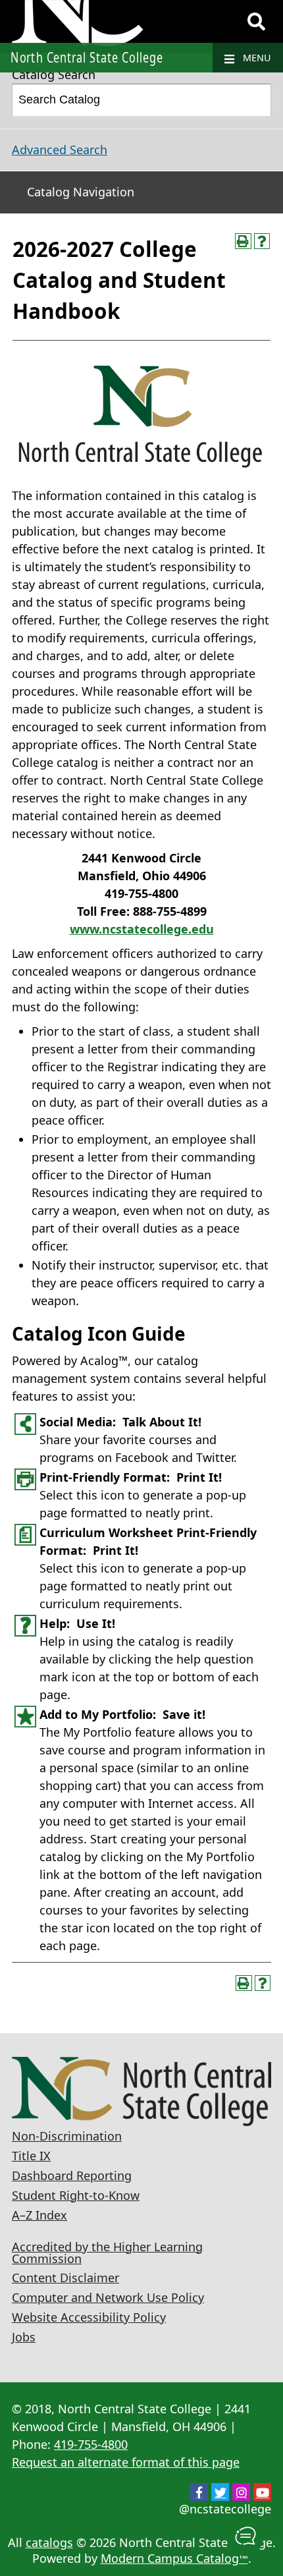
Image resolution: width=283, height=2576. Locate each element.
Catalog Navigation (81, 192)
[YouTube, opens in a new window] (262, 2492)
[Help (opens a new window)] (262, 241)
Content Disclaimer (65, 2278)
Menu (256, 58)
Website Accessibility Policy (89, 2317)
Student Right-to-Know (76, 2195)
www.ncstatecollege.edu (142, 929)
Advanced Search (60, 150)
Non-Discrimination (67, 2136)
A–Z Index (39, 2215)
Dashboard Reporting (72, 2175)
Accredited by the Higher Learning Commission (107, 2253)
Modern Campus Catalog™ (174, 2558)
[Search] (256, 22)
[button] (245, 2537)
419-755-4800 (91, 2444)
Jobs (24, 2337)
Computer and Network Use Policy (108, 2297)
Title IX (31, 2156)
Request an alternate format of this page (126, 2462)
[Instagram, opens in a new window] (241, 2492)
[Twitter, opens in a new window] (220, 2492)
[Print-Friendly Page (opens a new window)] (243, 241)
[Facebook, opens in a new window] (199, 2492)
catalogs (49, 2542)
